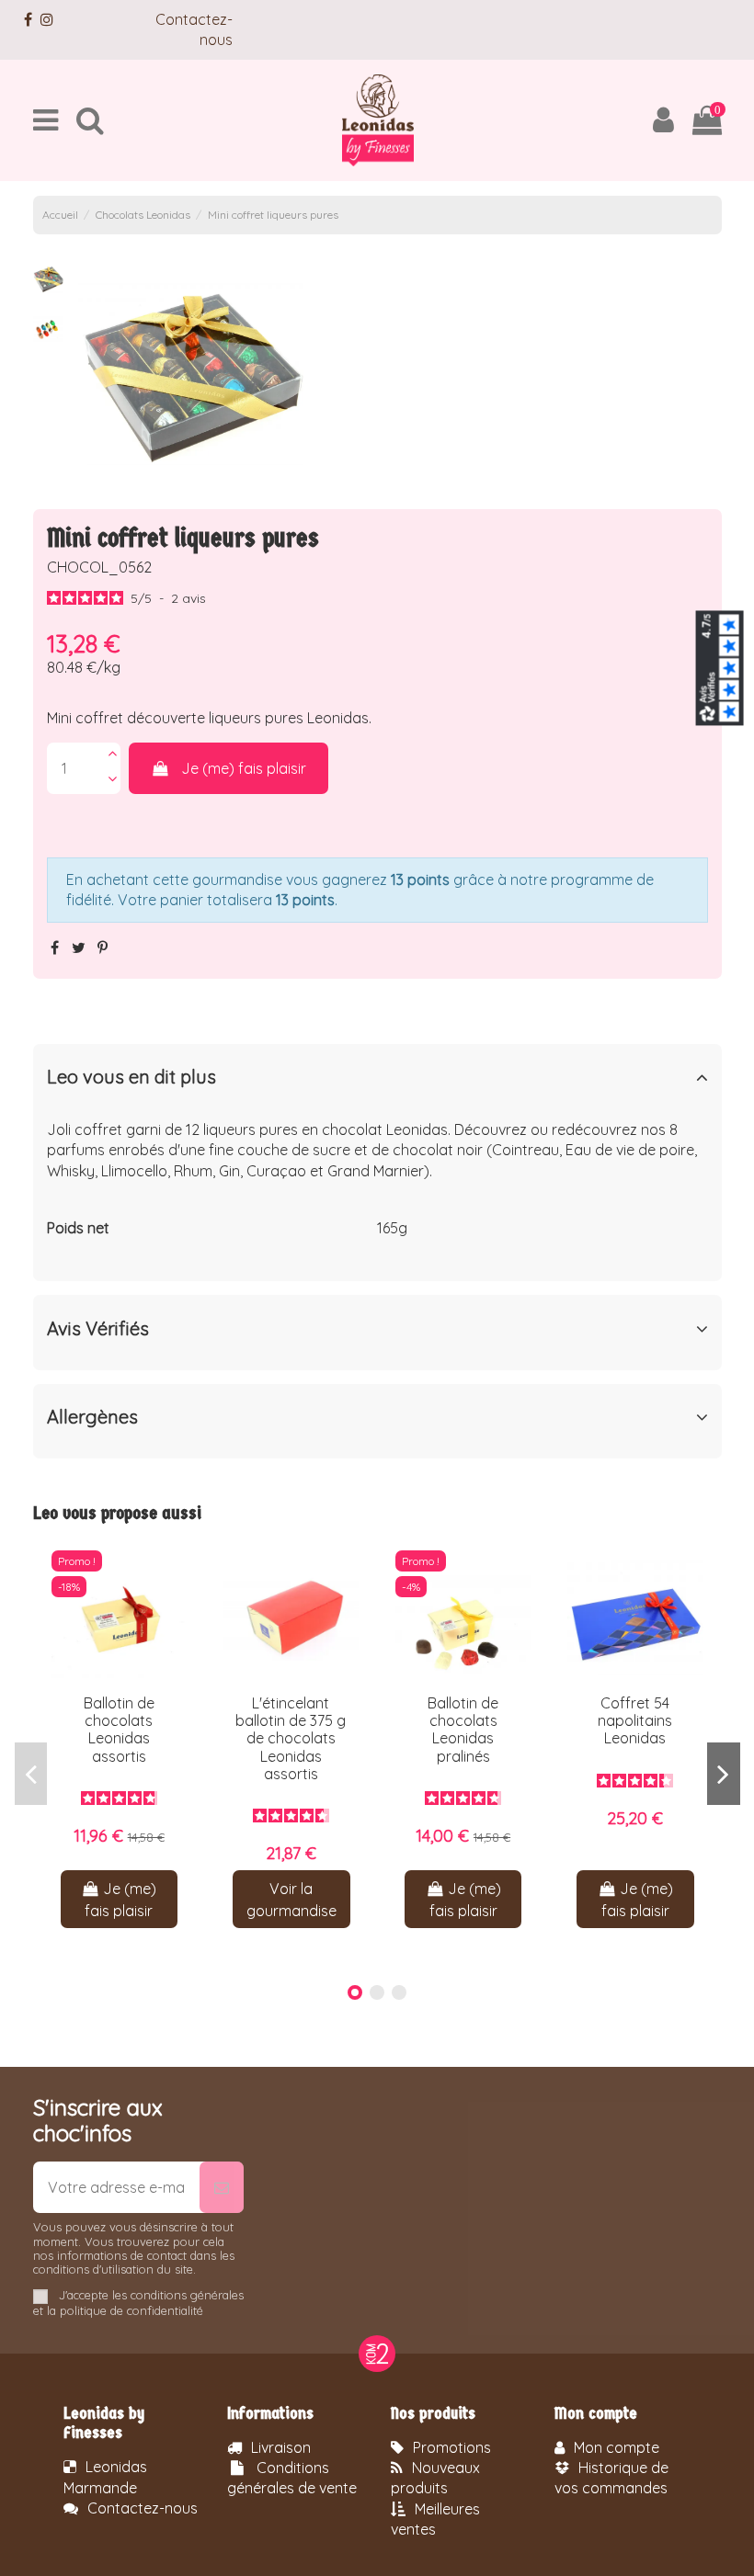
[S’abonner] (222, 2187)
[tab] (377, 1081)
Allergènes (92, 1417)
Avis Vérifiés (98, 1329)
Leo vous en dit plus (131, 1077)
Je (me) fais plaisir (244, 768)
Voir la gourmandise (291, 1900)
